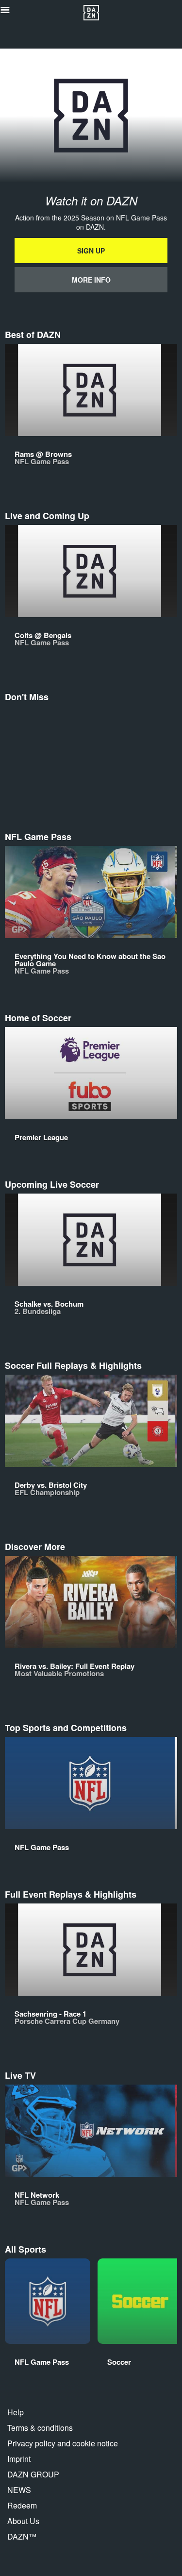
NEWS (19, 2490)
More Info (91, 280)
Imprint (19, 2459)
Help (16, 2412)
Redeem (22, 2505)
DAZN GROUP (33, 2474)
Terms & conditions (40, 2428)
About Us (23, 2521)
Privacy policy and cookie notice (63, 2443)
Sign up (91, 251)
